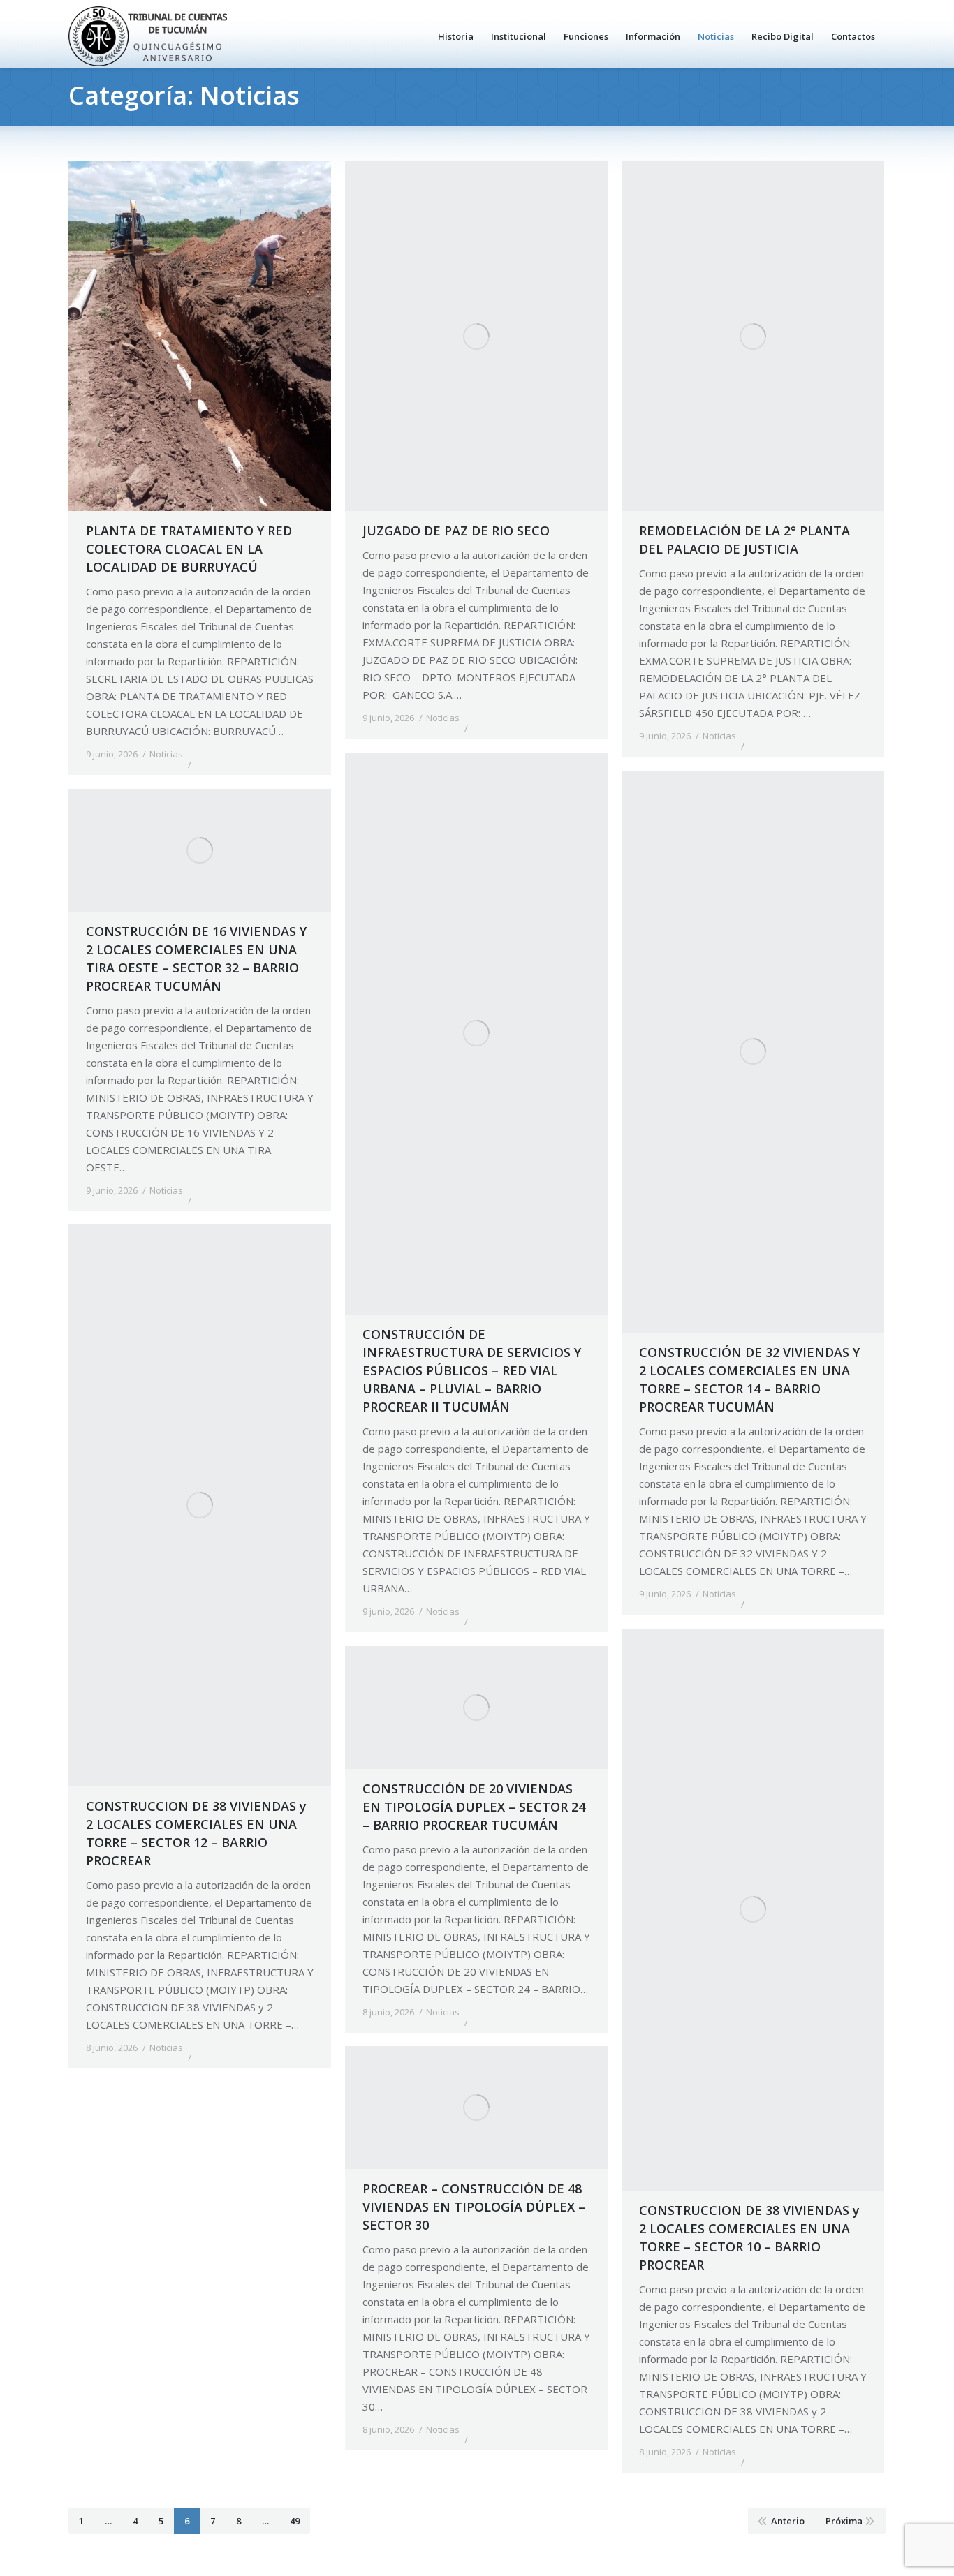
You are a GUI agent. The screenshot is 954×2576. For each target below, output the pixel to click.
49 (295, 2521)
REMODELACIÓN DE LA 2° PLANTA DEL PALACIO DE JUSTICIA (744, 540)
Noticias (166, 754)
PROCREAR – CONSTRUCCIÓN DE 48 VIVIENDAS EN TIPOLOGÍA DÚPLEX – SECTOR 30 (474, 2207)
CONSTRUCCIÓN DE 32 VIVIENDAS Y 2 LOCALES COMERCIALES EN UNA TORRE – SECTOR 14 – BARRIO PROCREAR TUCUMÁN (749, 1379)
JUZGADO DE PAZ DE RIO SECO (456, 531)
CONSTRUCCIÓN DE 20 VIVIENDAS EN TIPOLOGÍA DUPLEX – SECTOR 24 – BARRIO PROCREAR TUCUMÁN (474, 1807)
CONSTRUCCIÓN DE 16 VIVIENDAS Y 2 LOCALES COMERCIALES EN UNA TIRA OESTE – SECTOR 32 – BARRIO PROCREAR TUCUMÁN (196, 958)
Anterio (788, 2521)
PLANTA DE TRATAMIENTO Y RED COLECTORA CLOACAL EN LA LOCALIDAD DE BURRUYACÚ (189, 549)
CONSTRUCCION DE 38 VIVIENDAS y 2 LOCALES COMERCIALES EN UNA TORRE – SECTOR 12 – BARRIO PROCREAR (196, 1833)
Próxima (844, 2521)
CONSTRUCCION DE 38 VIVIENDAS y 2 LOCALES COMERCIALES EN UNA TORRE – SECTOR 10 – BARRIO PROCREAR (749, 2237)
